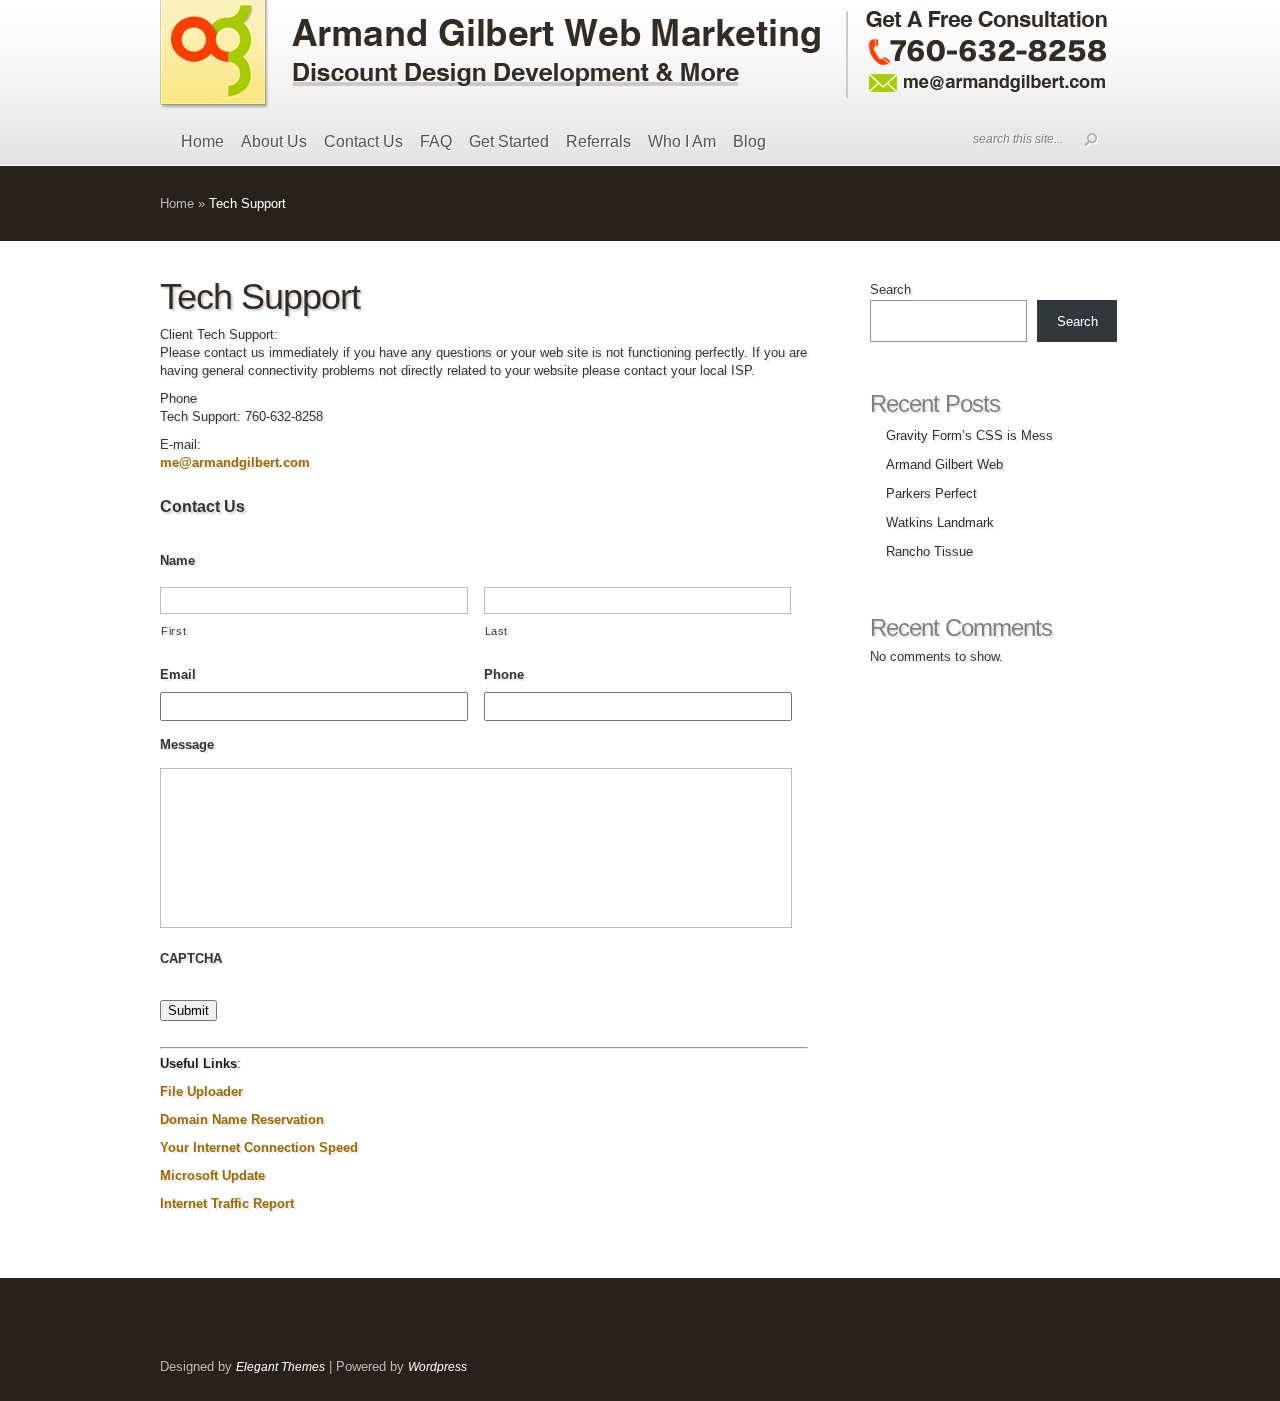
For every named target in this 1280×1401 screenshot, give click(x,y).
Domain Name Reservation (242, 1119)
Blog (749, 141)
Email (178, 674)
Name (177, 560)
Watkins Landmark (940, 522)
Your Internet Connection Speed (259, 1147)
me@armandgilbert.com (235, 462)
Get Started (509, 141)
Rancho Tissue (929, 551)
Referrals (598, 141)
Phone (504, 674)
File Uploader (201, 1091)
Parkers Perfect (931, 493)
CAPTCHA (191, 958)
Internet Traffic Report (227, 1203)
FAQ (436, 141)
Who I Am (682, 141)
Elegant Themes (280, 1367)
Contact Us (363, 141)
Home (202, 141)
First (173, 631)
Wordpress (437, 1367)
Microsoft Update (212, 1175)
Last (497, 631)
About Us (274, 141)
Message (187, 744)
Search (890, 289)
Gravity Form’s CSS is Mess (969, 435)
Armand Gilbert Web (944, 464)
